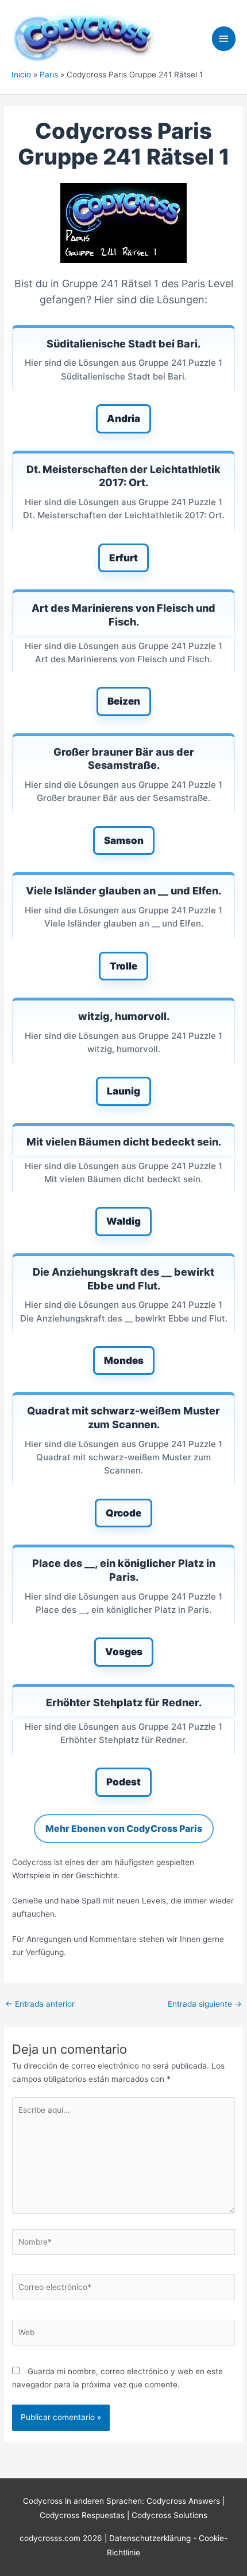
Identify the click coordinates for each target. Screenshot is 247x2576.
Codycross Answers (183, 2501)
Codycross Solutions (169, 2515)
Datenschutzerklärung (151, 2538)
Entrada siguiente (205, 2004)
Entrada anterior (40, 2004)
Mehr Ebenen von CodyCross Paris (124, 1828)
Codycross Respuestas (82, 2515)
